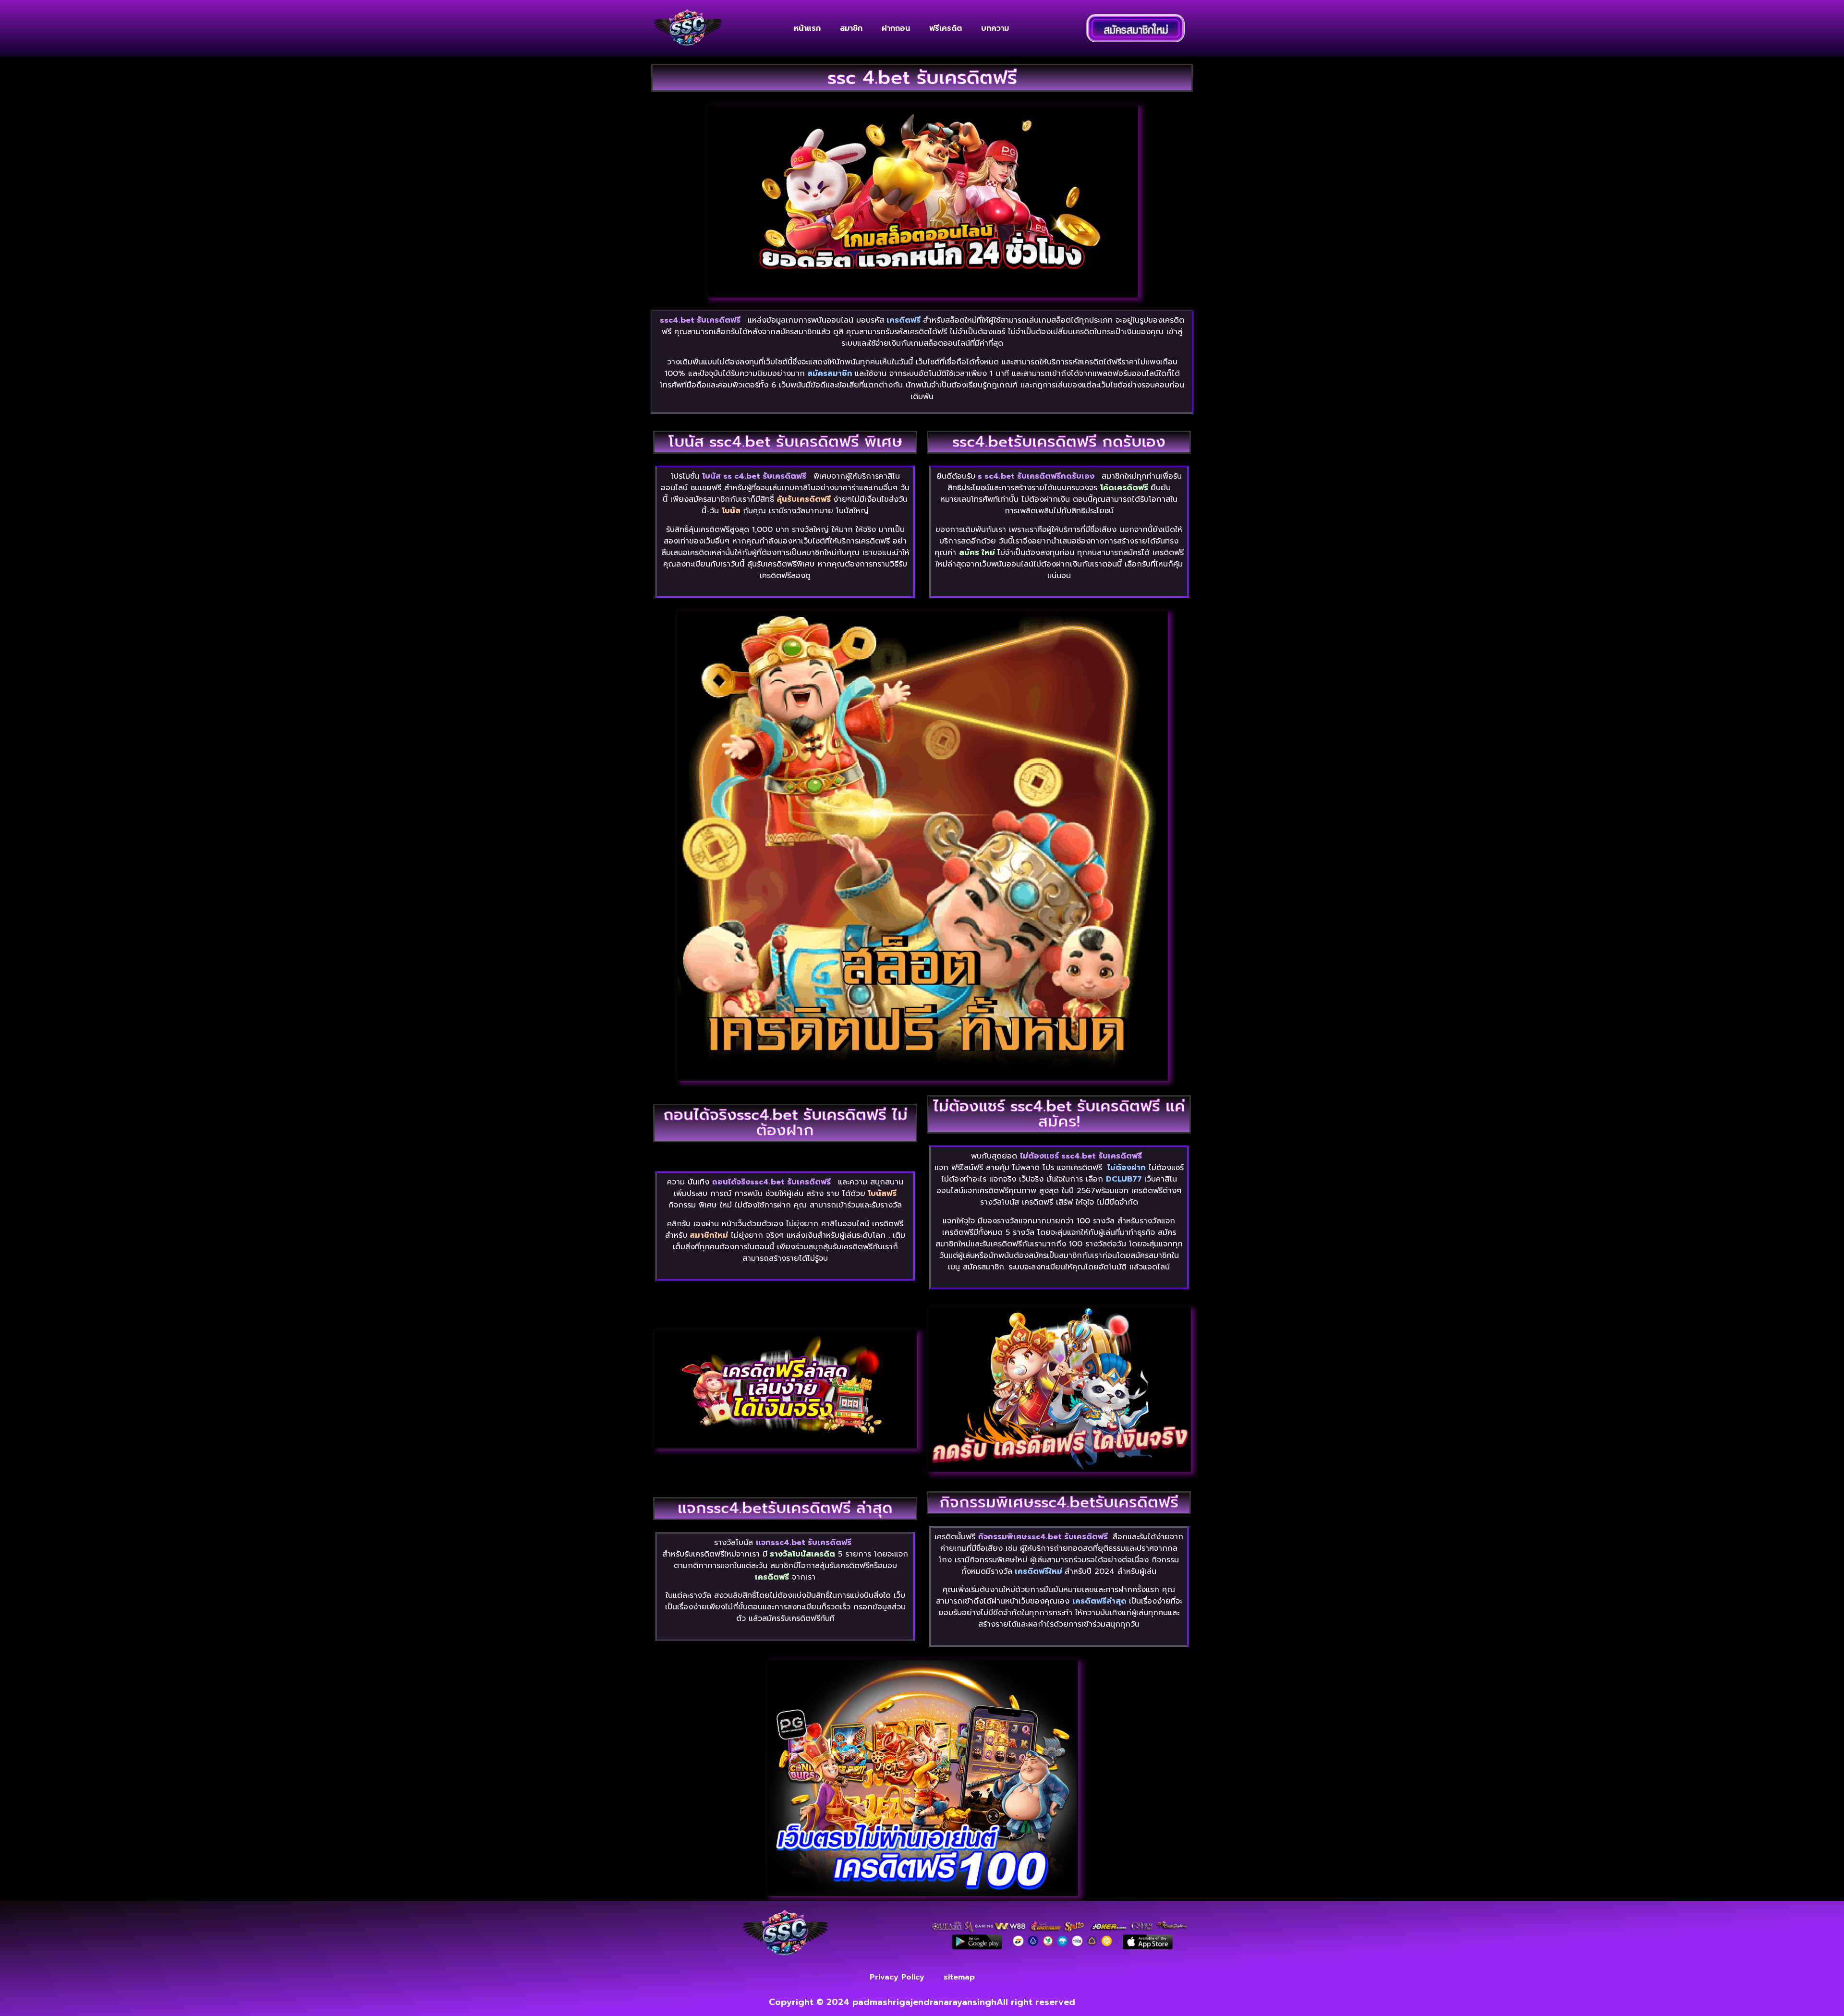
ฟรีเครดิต (946, 28)
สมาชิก (851, 28)
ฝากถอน (896, 28)
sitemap (959, 1977)
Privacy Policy (897, 1977)
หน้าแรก (807, 28)
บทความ (995, 28)
